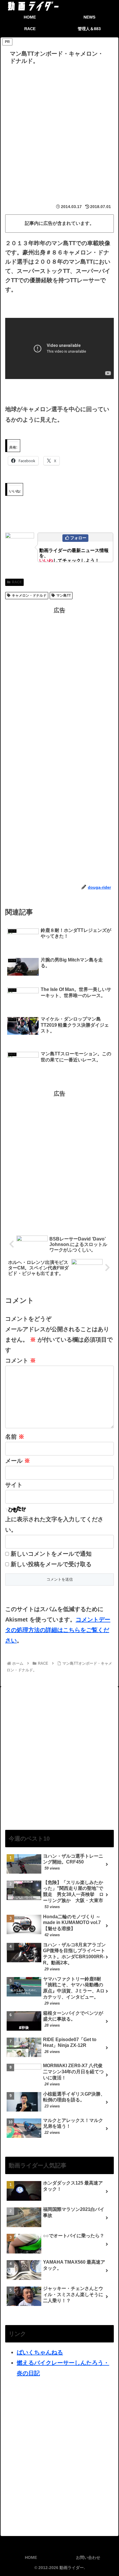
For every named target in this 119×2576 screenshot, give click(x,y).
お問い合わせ (88, 2557)
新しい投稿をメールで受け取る (51, 1564)
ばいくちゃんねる (40, 2352)
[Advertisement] (59, 130)
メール (18, 1461)
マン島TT (64, 595)
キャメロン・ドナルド (29, 595)
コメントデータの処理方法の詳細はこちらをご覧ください (58, 1630)
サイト (14, 1485)
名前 (15, 1437)
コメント (21, 1360)
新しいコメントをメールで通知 (51, 1554)
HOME (31, 2557)
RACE (17, 582)
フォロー (78, 538)
